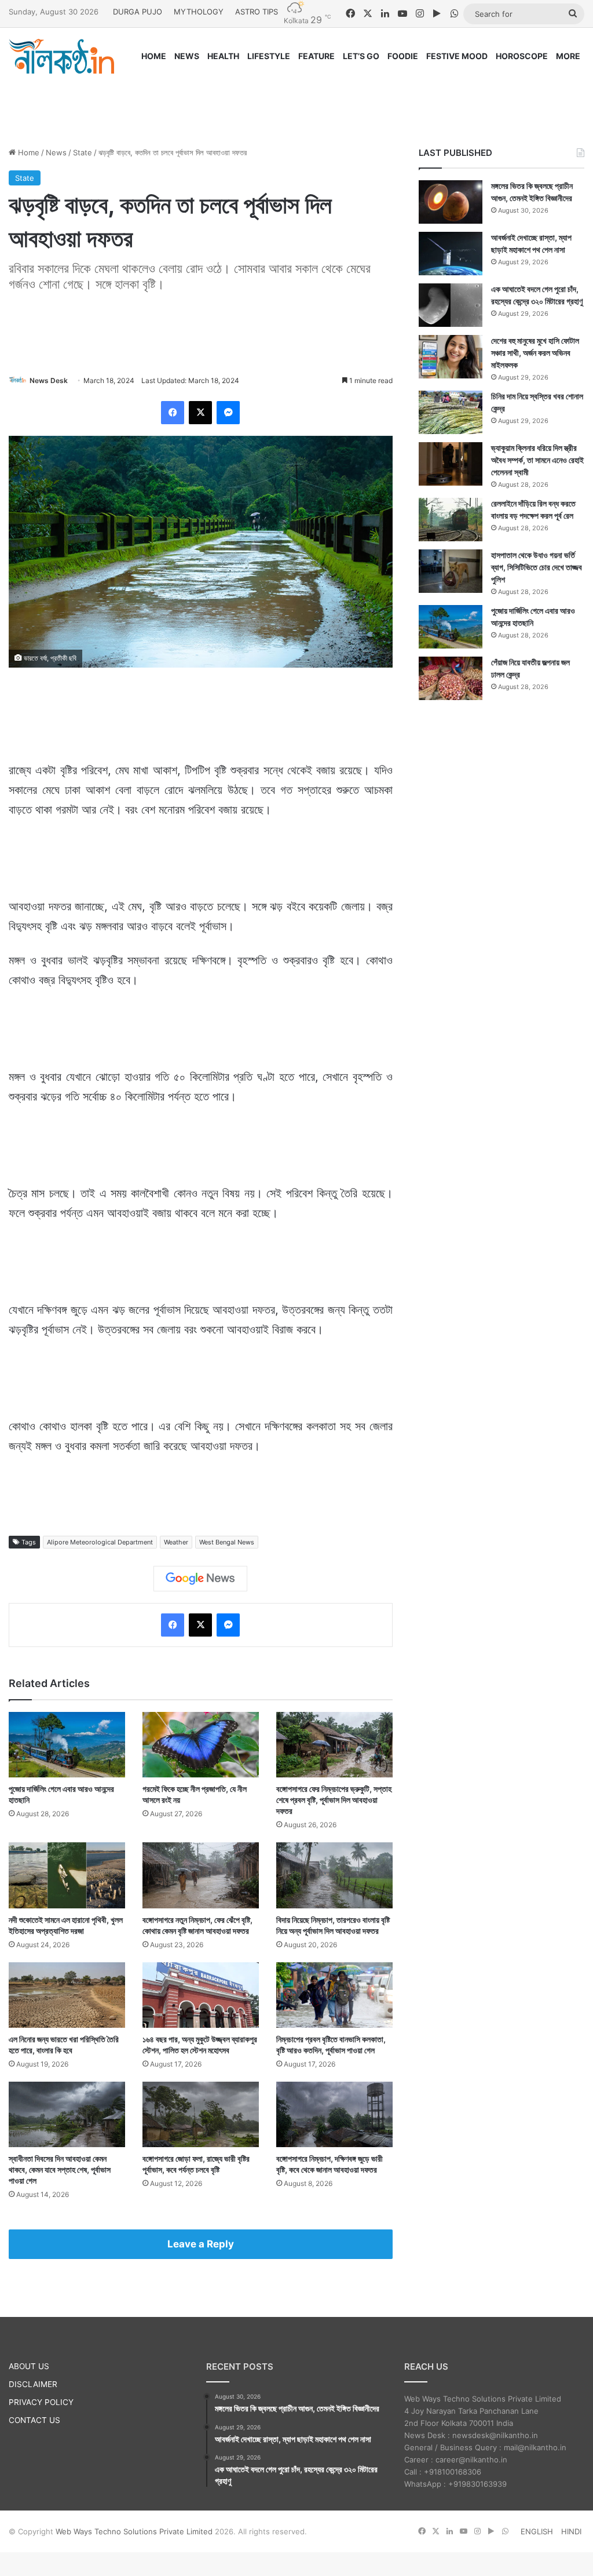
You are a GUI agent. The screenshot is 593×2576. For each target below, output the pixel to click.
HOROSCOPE (522, 56)
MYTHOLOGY (199, 12)
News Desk (49, 380)
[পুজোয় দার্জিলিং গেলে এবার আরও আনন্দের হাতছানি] (67, 1745)
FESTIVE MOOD (457, 56)
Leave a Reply (201, 2244)
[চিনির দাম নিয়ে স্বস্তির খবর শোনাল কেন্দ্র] (451, 412)
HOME (154, 56)
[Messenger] (228, 413)
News (56, 152)
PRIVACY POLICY (41, 2402)
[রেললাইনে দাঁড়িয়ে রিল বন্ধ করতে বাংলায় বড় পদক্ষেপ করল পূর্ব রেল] (451, 520)
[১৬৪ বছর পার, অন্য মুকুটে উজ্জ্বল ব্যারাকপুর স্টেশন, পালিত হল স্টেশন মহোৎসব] (201, 1995)
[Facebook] (173, 413)
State (83, 152)
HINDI (571, 2531)
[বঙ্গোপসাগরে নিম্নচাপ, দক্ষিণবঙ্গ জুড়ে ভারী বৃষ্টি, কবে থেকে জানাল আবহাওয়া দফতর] (334, 2114)
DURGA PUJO (138, 12)
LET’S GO (361, 56)
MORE (568, 56)
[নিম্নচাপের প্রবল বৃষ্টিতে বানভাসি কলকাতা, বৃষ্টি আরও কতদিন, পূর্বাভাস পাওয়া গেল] (334, 1995)
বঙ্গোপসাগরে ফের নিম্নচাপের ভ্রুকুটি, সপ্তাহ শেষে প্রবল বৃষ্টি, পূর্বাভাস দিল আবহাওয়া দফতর (334, 1800)
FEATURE (316, 56)
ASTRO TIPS (257, 12)
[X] (200, 413)
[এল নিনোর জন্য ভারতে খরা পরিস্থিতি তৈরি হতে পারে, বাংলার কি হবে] (67, 1995)
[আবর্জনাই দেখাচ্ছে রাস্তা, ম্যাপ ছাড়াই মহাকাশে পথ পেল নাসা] (451, 254)
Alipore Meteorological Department (100, 1542)
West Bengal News (227, 1542)
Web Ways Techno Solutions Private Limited (134, 2531)
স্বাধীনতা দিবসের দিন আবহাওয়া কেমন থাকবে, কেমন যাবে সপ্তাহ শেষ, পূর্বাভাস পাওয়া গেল (60, 2169)
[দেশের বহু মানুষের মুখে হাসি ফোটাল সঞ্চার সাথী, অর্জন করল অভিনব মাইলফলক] (451, 357)
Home (28, 152)
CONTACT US (34, 2420)
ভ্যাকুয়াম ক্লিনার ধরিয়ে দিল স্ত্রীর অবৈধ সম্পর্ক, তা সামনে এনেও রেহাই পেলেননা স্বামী (537, 460)
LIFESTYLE (269, 56)
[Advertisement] (296, 100)
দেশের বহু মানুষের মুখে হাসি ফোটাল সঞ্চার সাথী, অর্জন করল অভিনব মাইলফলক (535, 353)
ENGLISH (537, 2531)
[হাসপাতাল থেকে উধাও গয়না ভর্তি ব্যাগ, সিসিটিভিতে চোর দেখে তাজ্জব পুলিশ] (451, 571)
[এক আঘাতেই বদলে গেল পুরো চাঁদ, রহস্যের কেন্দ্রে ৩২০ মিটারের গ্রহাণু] (451, 305)
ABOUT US (29, 2366)
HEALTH (223, 56)
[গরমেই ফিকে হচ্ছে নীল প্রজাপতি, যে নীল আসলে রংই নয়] (201, 1745)
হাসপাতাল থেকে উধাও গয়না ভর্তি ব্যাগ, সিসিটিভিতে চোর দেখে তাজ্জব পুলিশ (537, 567)
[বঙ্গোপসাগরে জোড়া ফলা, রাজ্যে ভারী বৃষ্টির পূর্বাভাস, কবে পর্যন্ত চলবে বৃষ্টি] (201, 2114)
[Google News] (200, 1579)
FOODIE (403, 56)
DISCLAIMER (33, 2384)
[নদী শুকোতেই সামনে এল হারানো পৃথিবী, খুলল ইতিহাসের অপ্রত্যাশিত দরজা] (67, 1875)
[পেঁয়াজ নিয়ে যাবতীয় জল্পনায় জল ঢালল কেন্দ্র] (451, 678)
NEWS (187, 56)
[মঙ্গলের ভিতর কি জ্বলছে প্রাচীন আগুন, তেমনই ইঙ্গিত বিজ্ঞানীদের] (451, 202)
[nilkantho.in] (61, 56)
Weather (176, 1542)
